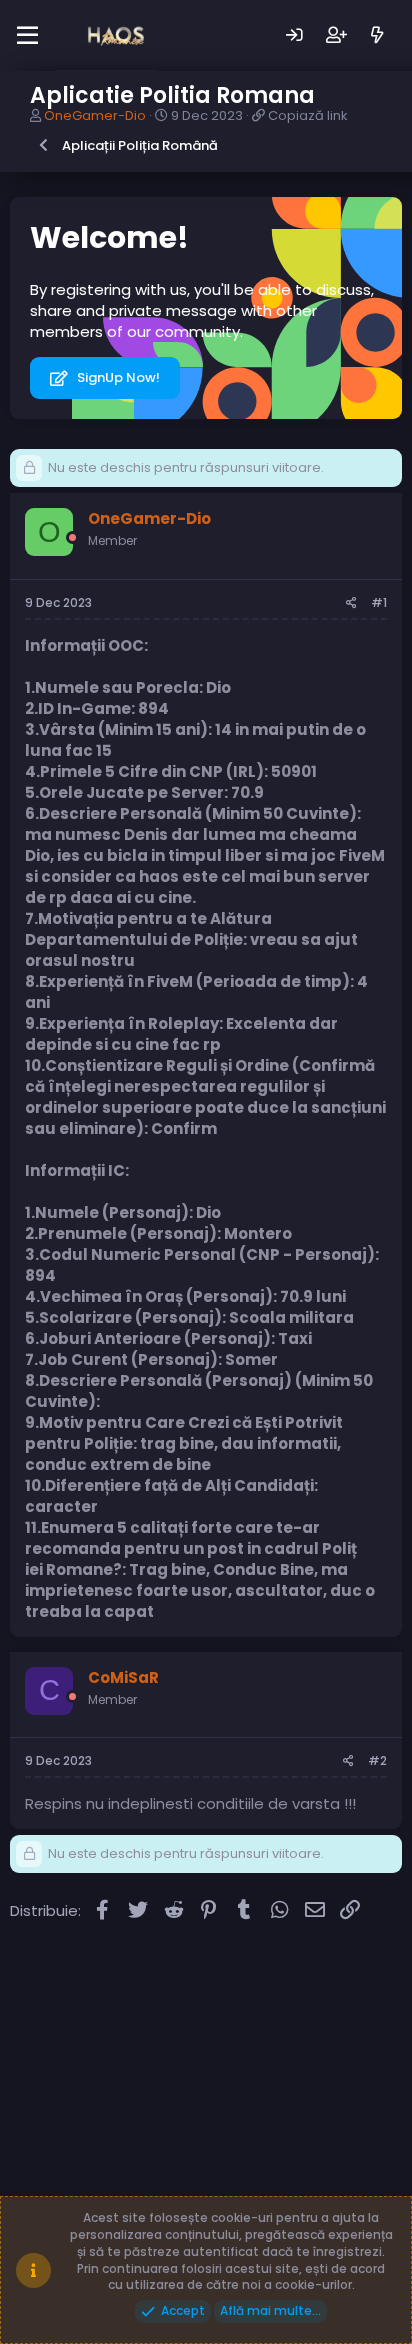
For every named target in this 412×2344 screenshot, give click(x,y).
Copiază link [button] (308, 115)
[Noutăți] (377, 35)
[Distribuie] (351, 603)
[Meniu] (27, 36)
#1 (379, 602)
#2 (377, 1760)
